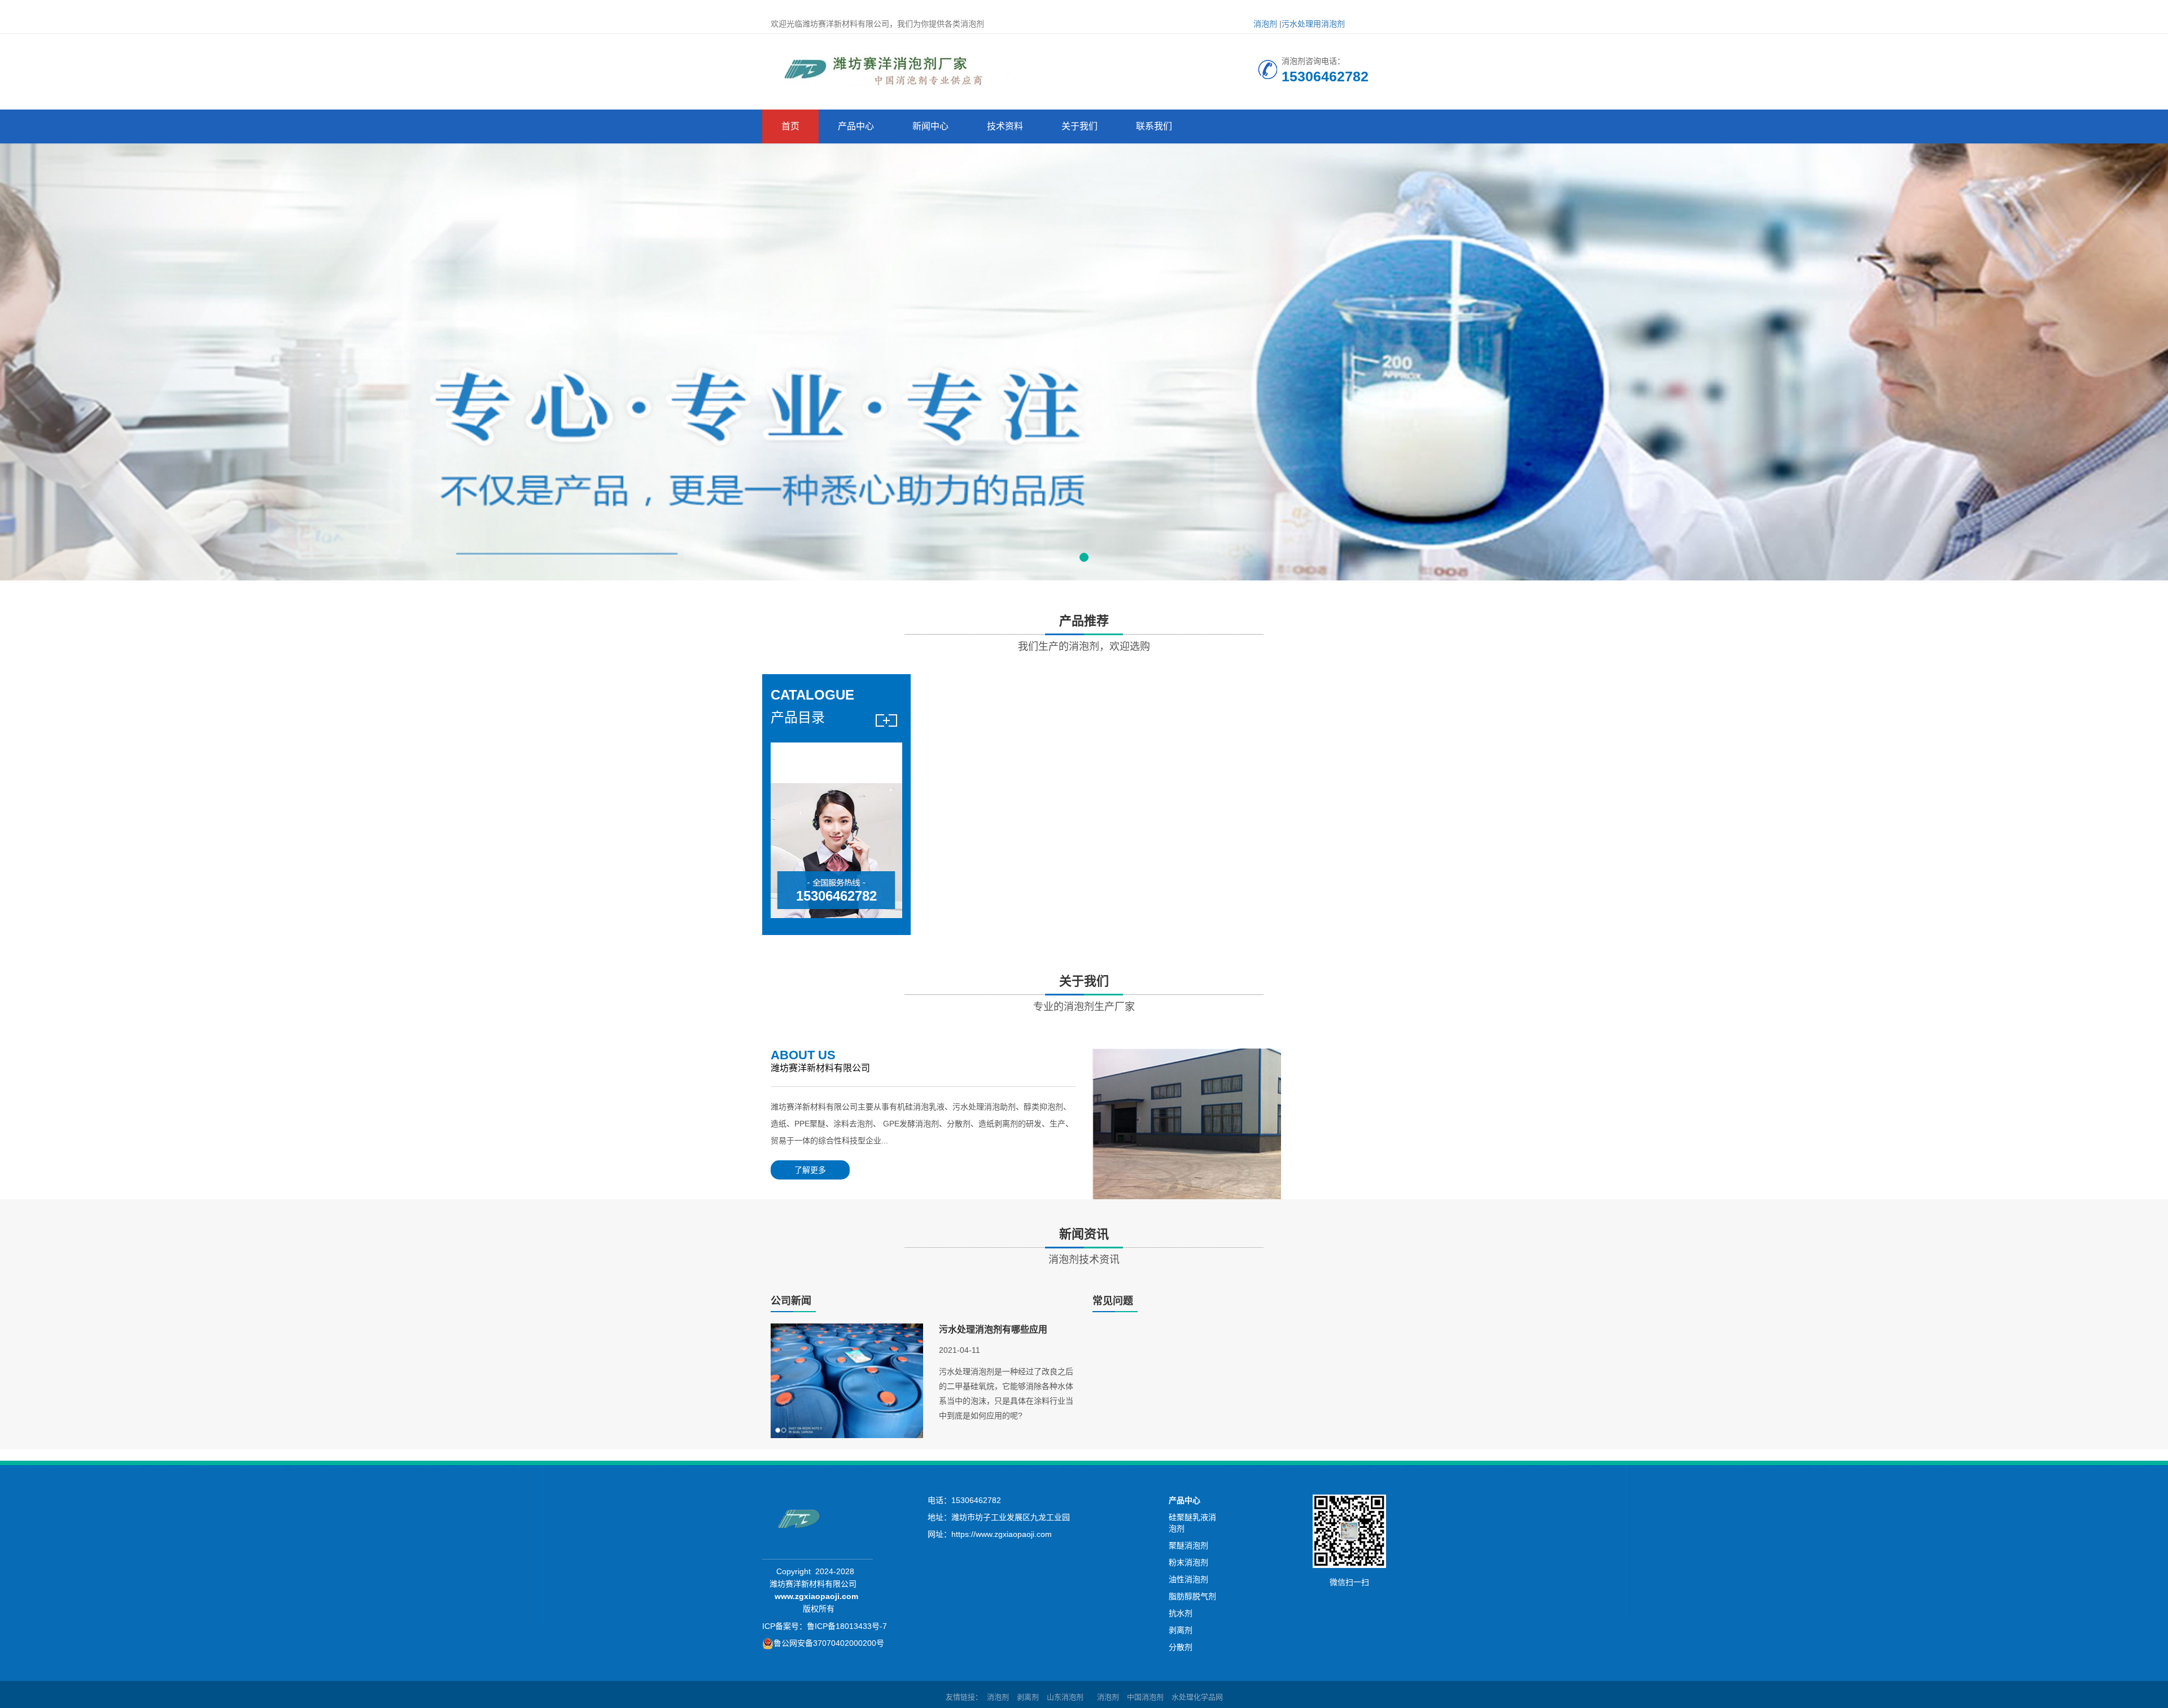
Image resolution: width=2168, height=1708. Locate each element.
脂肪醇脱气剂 (1192, 1596)
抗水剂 (1181, 1613)
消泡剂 (1265, 24)
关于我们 (1079, 126)
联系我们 (1154, 126)
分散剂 (1181, 1647)
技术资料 (1005, 126)
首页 (790, 126)
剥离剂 (1181, 1630)
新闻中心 (930, 126)
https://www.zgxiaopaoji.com (1002, 1534)
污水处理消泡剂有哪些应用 (993, 1329)
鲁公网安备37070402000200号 (829, 1643)
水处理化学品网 (1197, 1697)
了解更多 (810, 1170)
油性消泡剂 (1188, 1579)
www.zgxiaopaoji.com (816, 1596)
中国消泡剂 (1145, 1697)
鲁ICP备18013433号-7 (847, 1626)
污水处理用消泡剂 (1313, 24)
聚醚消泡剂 (1188, 1545)
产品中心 (856, 126)
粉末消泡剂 (1188, 1562)
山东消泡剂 (1065, 1697)
